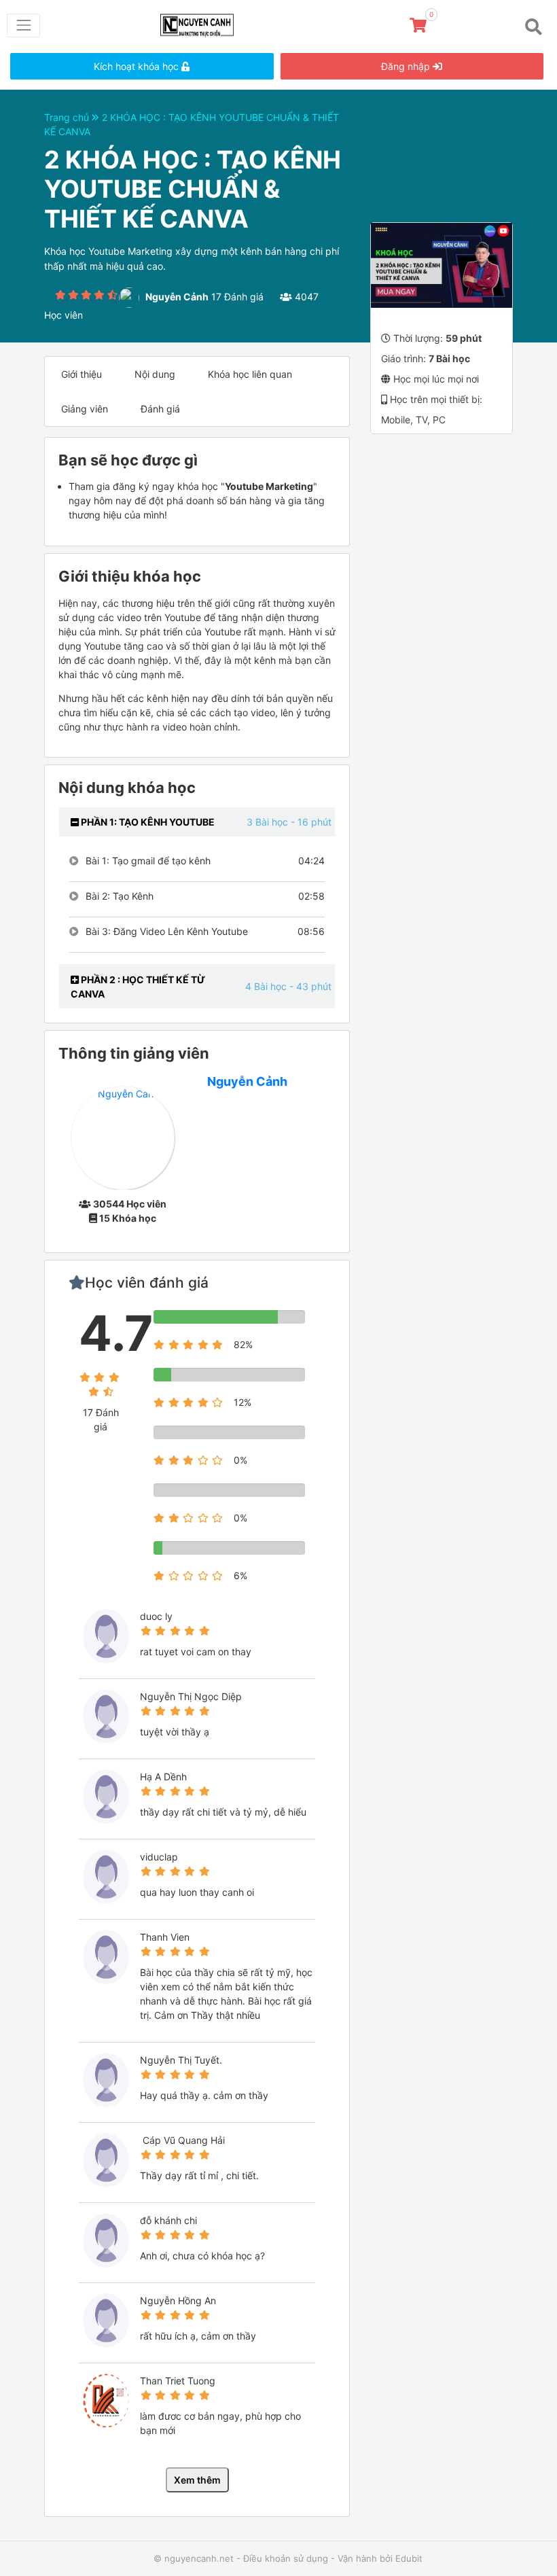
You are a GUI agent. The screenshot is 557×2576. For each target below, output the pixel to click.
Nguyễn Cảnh (247, 1081)
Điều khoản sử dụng (286, 2558)
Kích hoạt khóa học (138, 66)
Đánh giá (160, 409)
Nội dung (155, 374)
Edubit (409, 2558)
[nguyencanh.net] (202, 23)
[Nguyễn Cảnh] (123, 1137)
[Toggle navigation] (23, 25)
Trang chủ (68, 117)
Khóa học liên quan (250, 374)
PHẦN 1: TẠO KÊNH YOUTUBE (147, 822)
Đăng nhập (407, 66)
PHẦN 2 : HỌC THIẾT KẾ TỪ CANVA (138, 987)
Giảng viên (85, 409)
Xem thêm (197, 2480)
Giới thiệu (82, 374)
